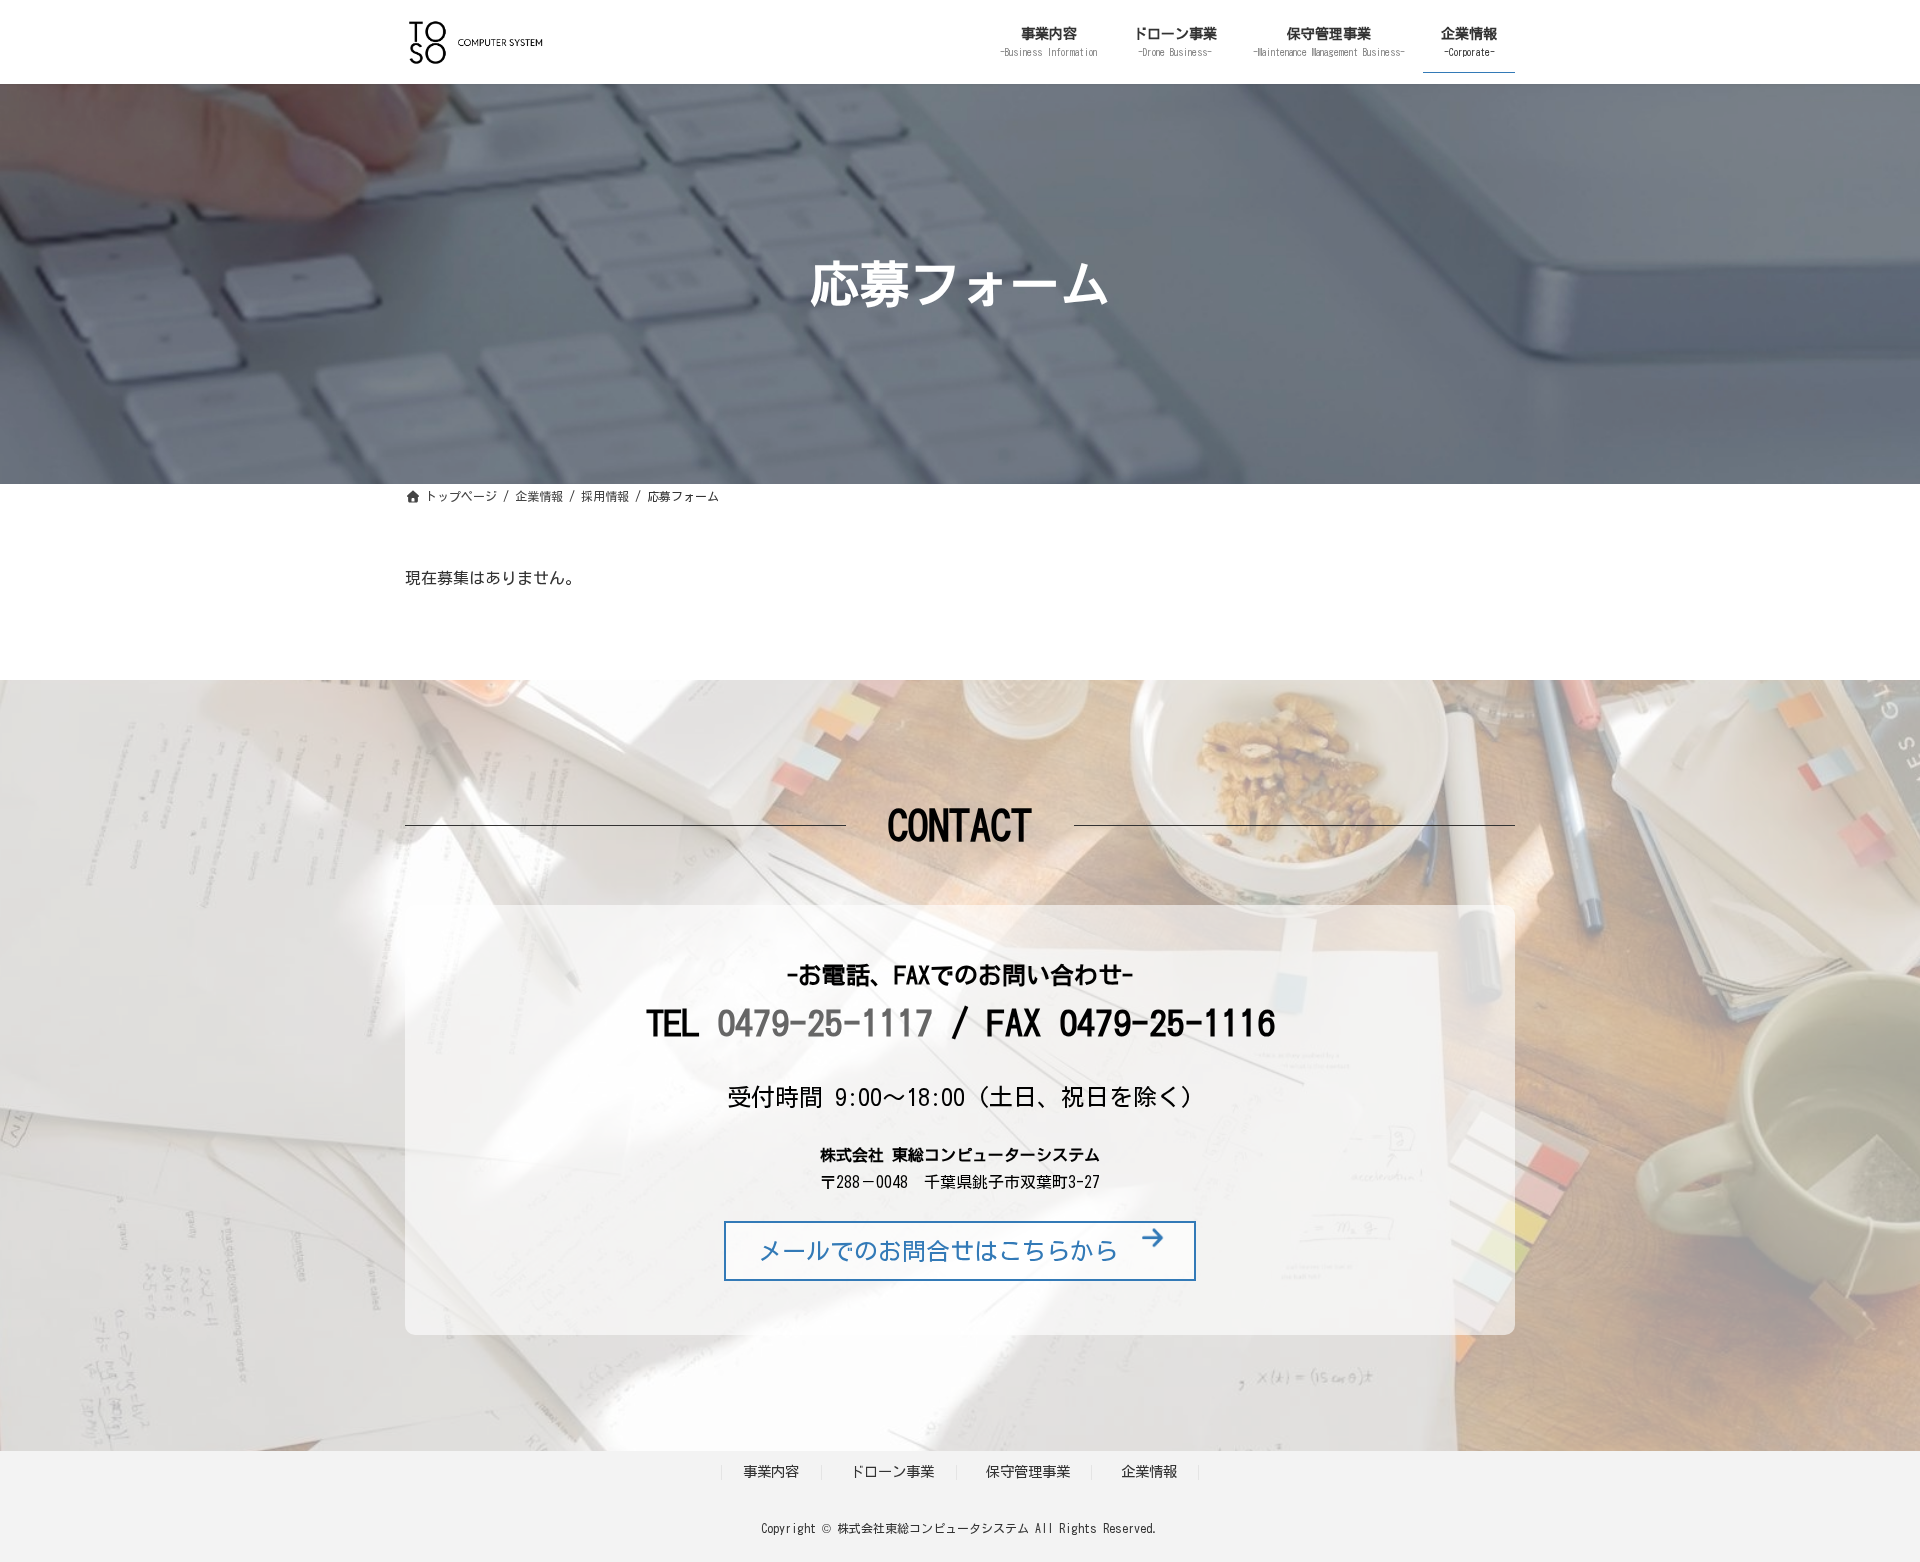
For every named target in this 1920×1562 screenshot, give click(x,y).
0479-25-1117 (825, 1022)
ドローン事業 (892, 1471)
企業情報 (1149, 1471)
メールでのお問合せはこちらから (950, 1251)
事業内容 (771, 1471)
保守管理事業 (1028, 1471)
